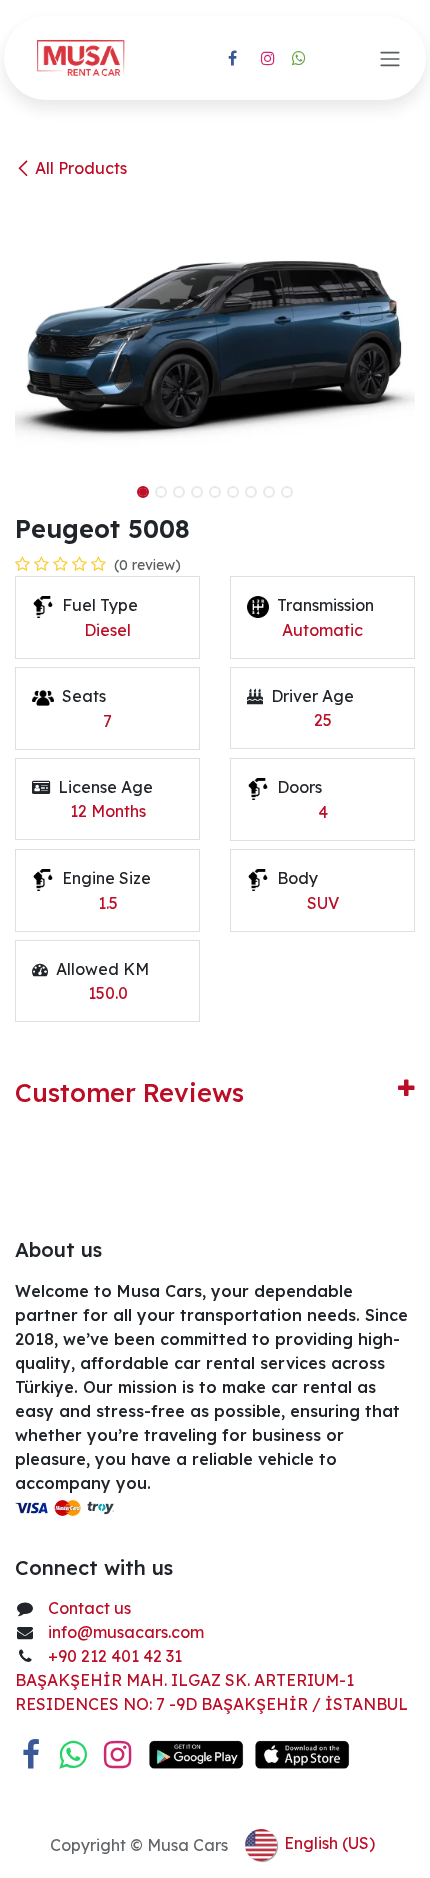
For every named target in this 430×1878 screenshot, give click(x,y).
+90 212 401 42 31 (117, 1656)
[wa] (299, 58)
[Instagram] (268, 58)
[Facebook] (232, 58)
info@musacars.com (126, 1632)
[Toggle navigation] (390, 58)
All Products (81, 168)
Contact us (89, 1608)
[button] (35, 486)
